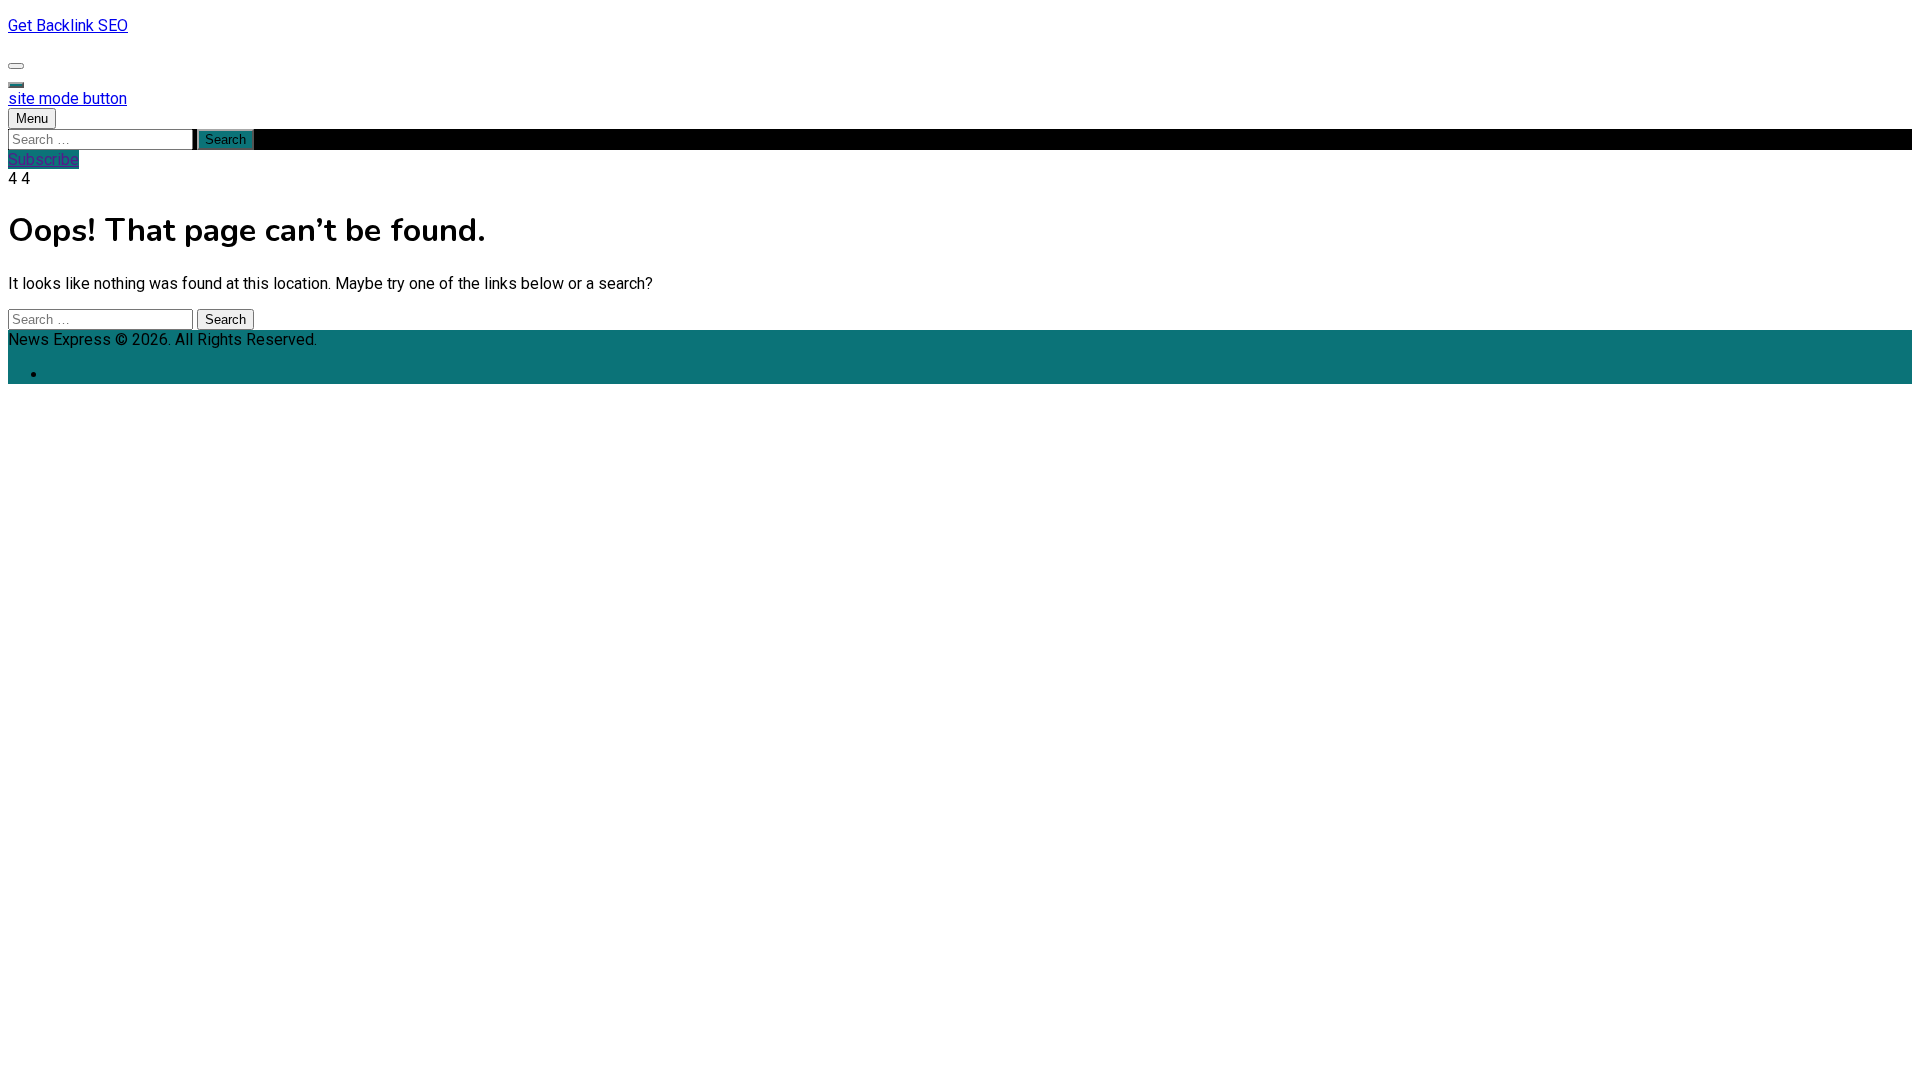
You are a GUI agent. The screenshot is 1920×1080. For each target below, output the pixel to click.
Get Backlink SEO (68, 25)
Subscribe (43, 159)
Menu (32, 118)
